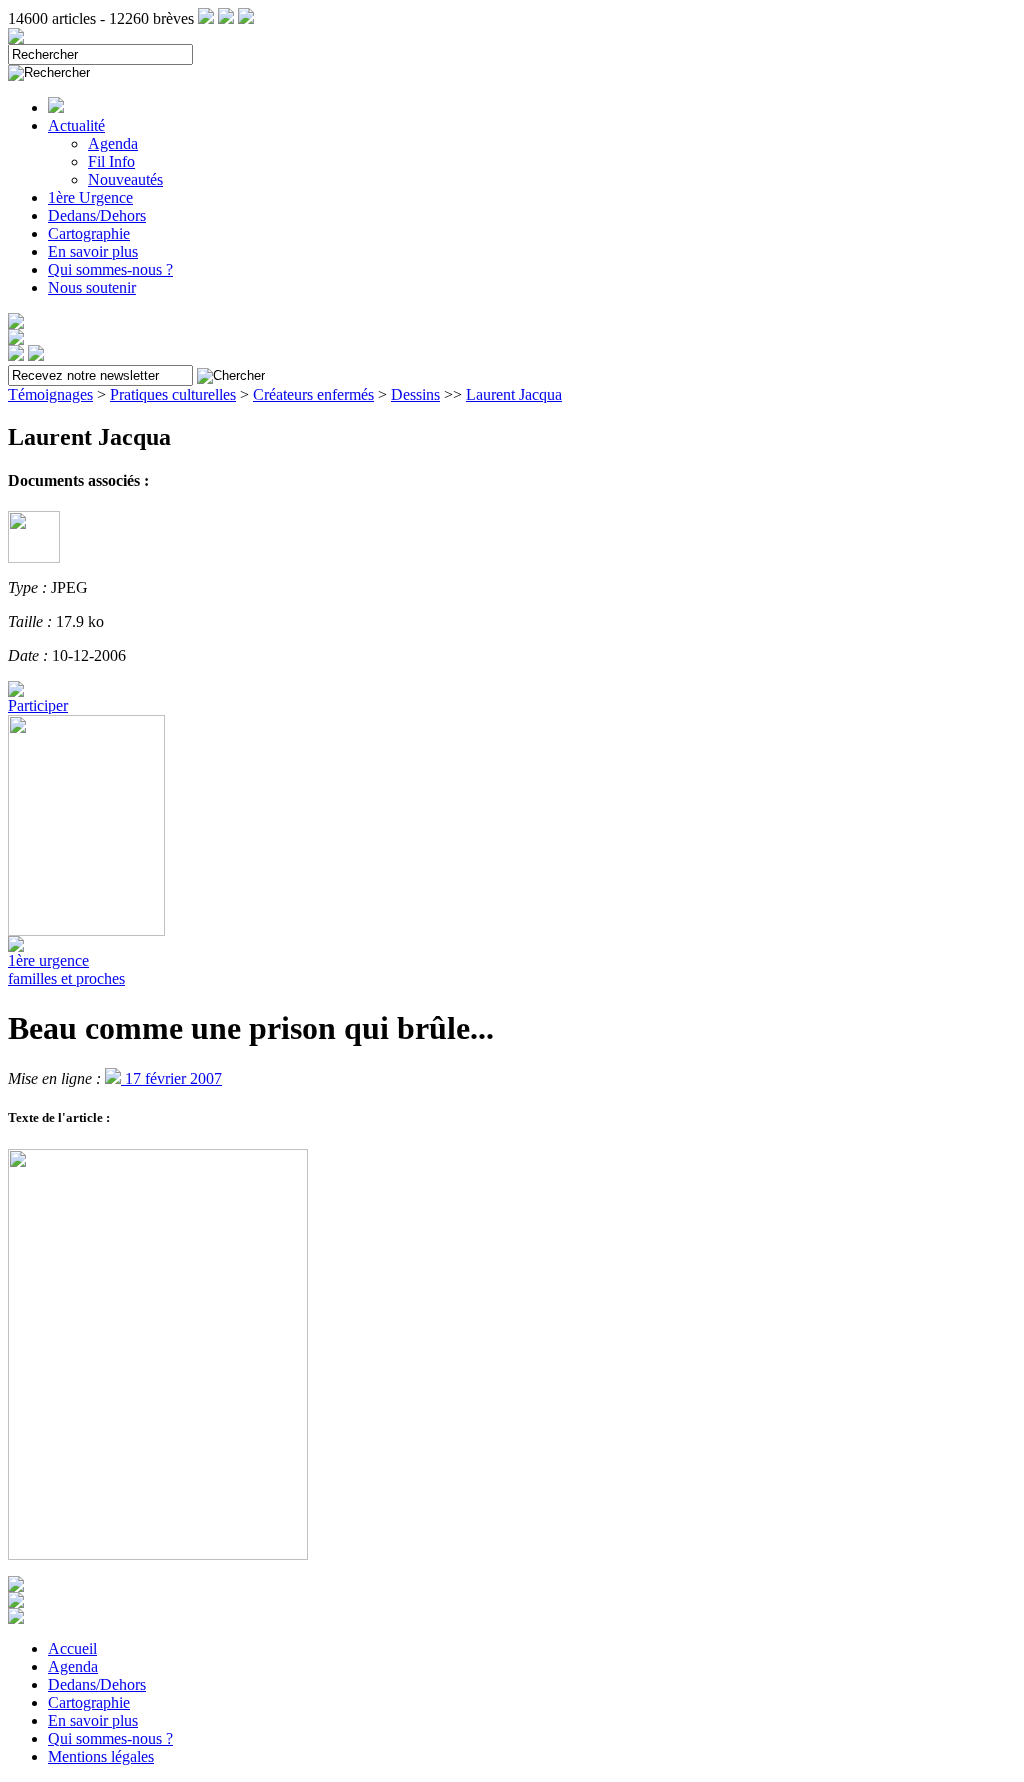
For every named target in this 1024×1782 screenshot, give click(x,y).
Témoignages (50, 394)
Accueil (72, 1648)
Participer (38, 705)
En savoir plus (93, 251)
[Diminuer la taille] (16, 1602)
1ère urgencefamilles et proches (66, 969)
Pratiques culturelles (173, 394)
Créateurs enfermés (313, 394)
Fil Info (111, 161)
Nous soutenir (92, 287)
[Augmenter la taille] (16, 1586)
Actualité (76, 125)
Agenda (113, 143)
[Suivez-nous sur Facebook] (246, 18)
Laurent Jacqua (514, 394)
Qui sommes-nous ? (110, 269)
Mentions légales (101, 1756)
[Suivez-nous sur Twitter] (226, 18)
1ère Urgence (90, 197)
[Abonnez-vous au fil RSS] (206, 18)
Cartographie (89, 233)
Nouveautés (125, 179)
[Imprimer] (16, 1618)
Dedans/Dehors (97, 215)
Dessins (415, 394)
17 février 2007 (171, 1078)
